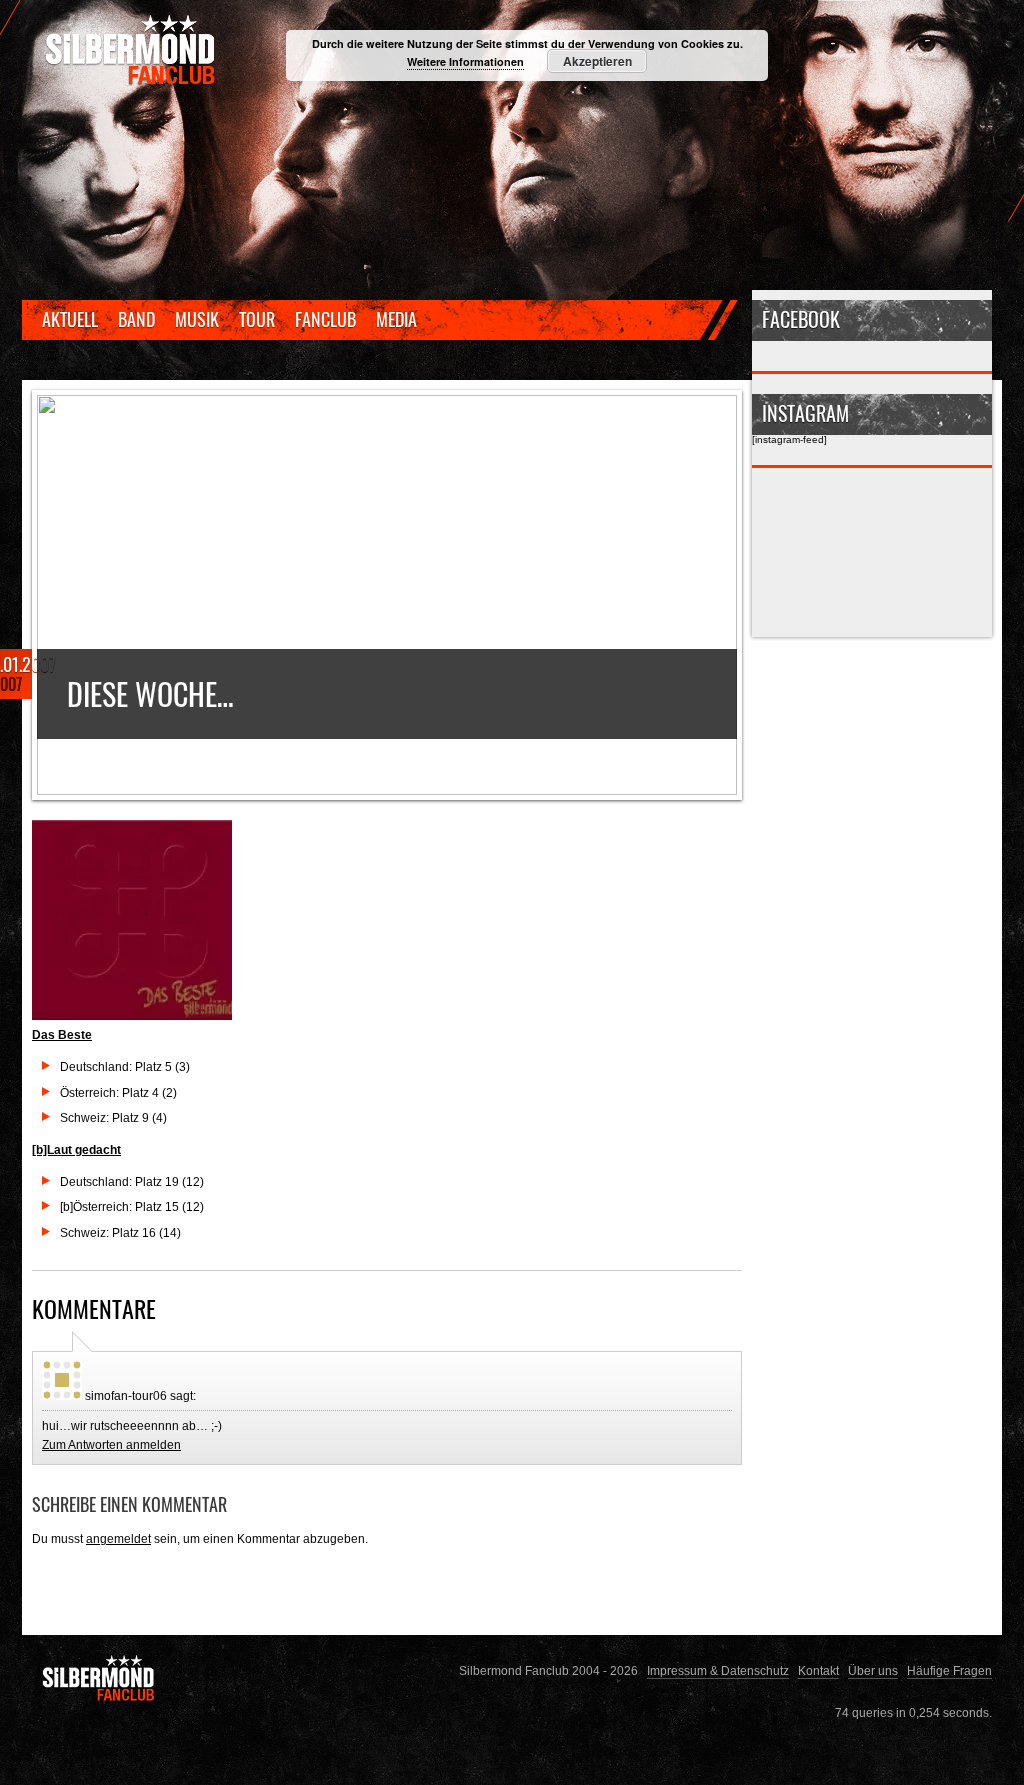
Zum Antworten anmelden (111, 1444)
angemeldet (118, 1538)
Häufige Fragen (949, 1670)
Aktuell (70, 319)
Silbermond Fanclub (132, 50)
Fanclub (325, 319)
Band (136, 319)
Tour (257, 319)
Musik (197, 319)
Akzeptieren (597, 61)
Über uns (873, 1670)
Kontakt (818, 1670)
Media (396, 319)
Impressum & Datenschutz (718, 1670)
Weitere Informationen (465, 61)
